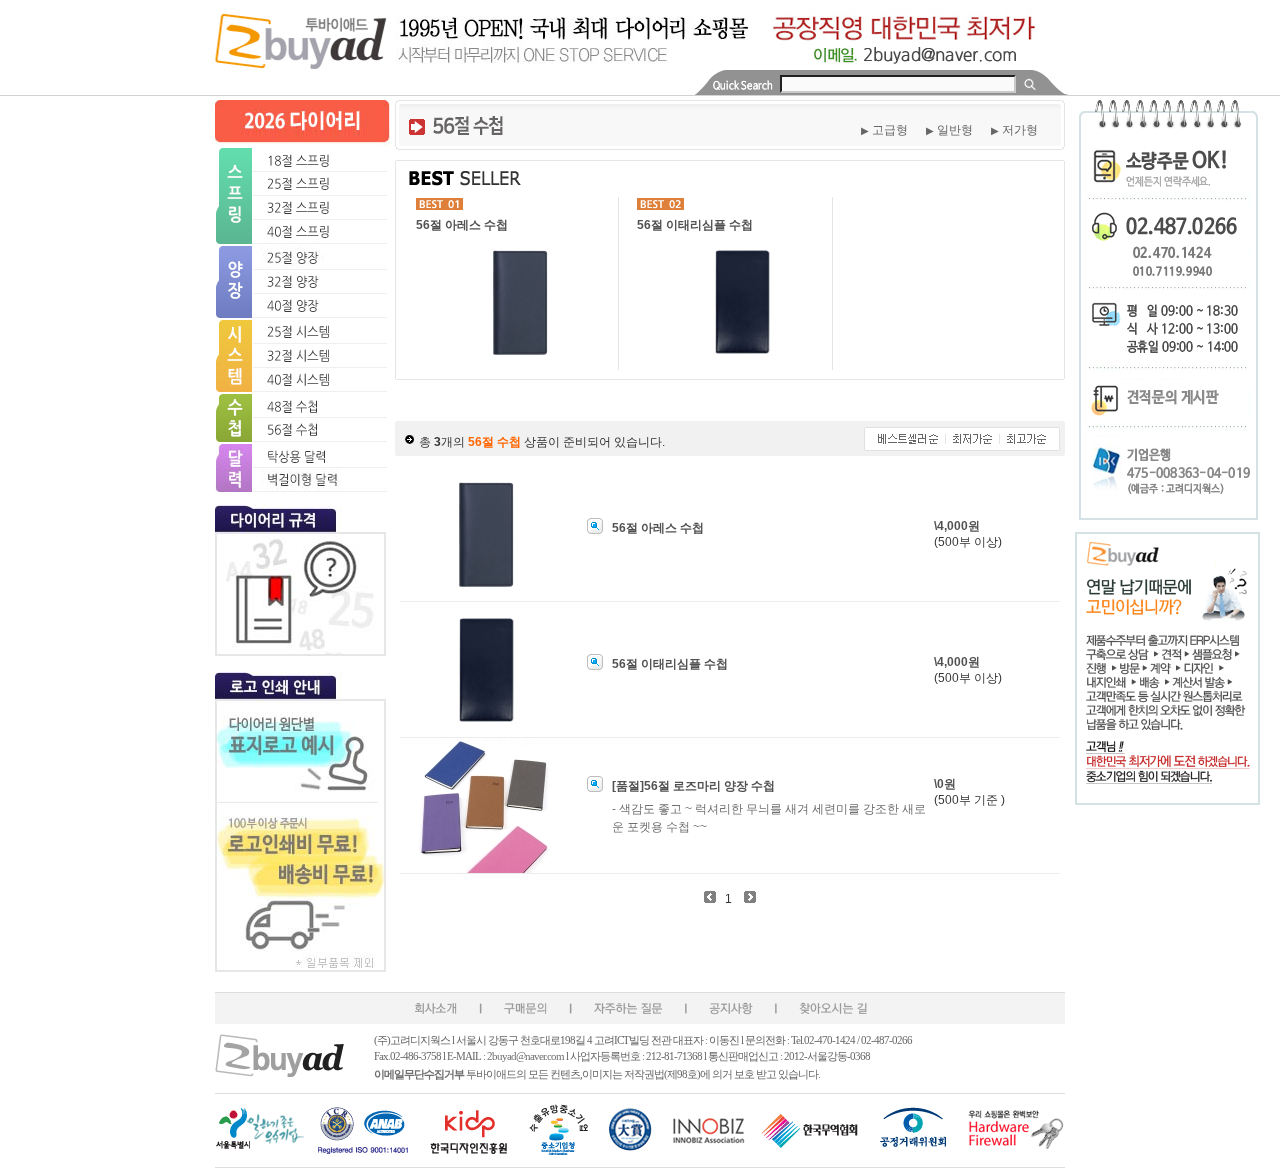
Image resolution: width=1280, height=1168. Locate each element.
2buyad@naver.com (526, 1056)
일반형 (949, 130)
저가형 (1014, 130)
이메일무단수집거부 (419, 1074)
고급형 (884, 130)
